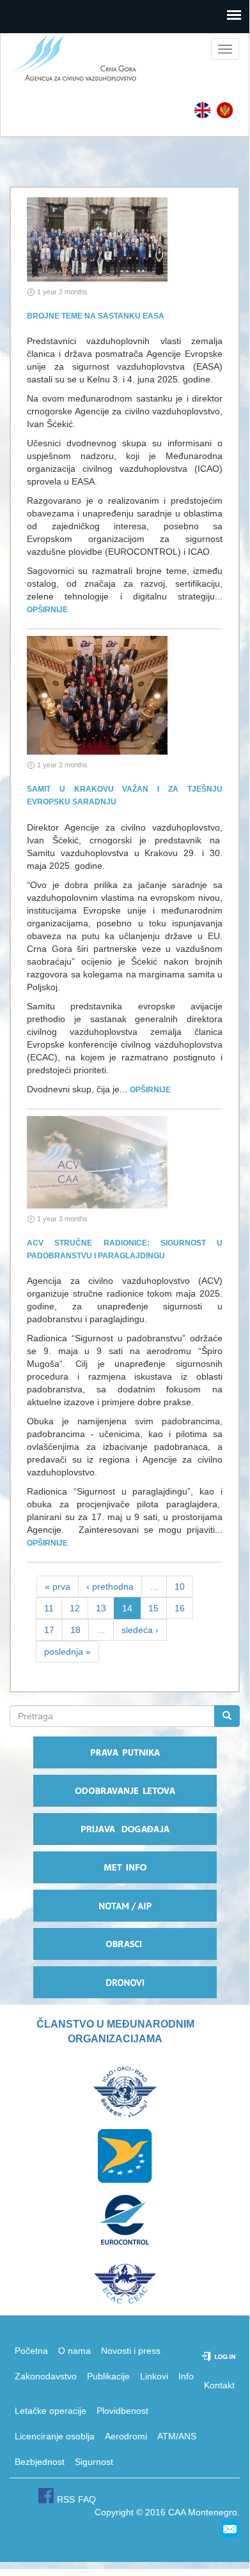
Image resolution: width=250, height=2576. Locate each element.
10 (180, 1586)
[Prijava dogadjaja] (125, 1829)
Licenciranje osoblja (55, 2436)
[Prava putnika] (125, 1752)
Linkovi (154, 2376)
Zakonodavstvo (46, 2376)
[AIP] (125, 1906)
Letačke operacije (51, 2411)
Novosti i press (131, 2351)
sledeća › (140, 1630)
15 (153, 1608)
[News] (202, 110)
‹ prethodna (110, 1586)
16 (180, 1608)
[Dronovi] (125, 1982)
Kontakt (219, 2385)
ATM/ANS (177, 2436)
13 (101, 1608)
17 (49, 1630)
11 (49, 1608)
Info (186, 2376)
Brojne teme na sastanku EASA (96, 316)
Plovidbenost (122, 2411)
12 (75, 1608)
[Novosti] (225, 110)
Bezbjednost (40, 2462)
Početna (31, 2351)
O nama (74, 2351)
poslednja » (67, 1652)
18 (75, 1630)
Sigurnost (94, 2462)
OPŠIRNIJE (47, 610)
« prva (58, 1586)
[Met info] (125, 1867)
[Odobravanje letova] (125, 1791)
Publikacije (108, 2376)
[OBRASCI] (125, 1944)
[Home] (69, 59)
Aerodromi (126, 2436)
